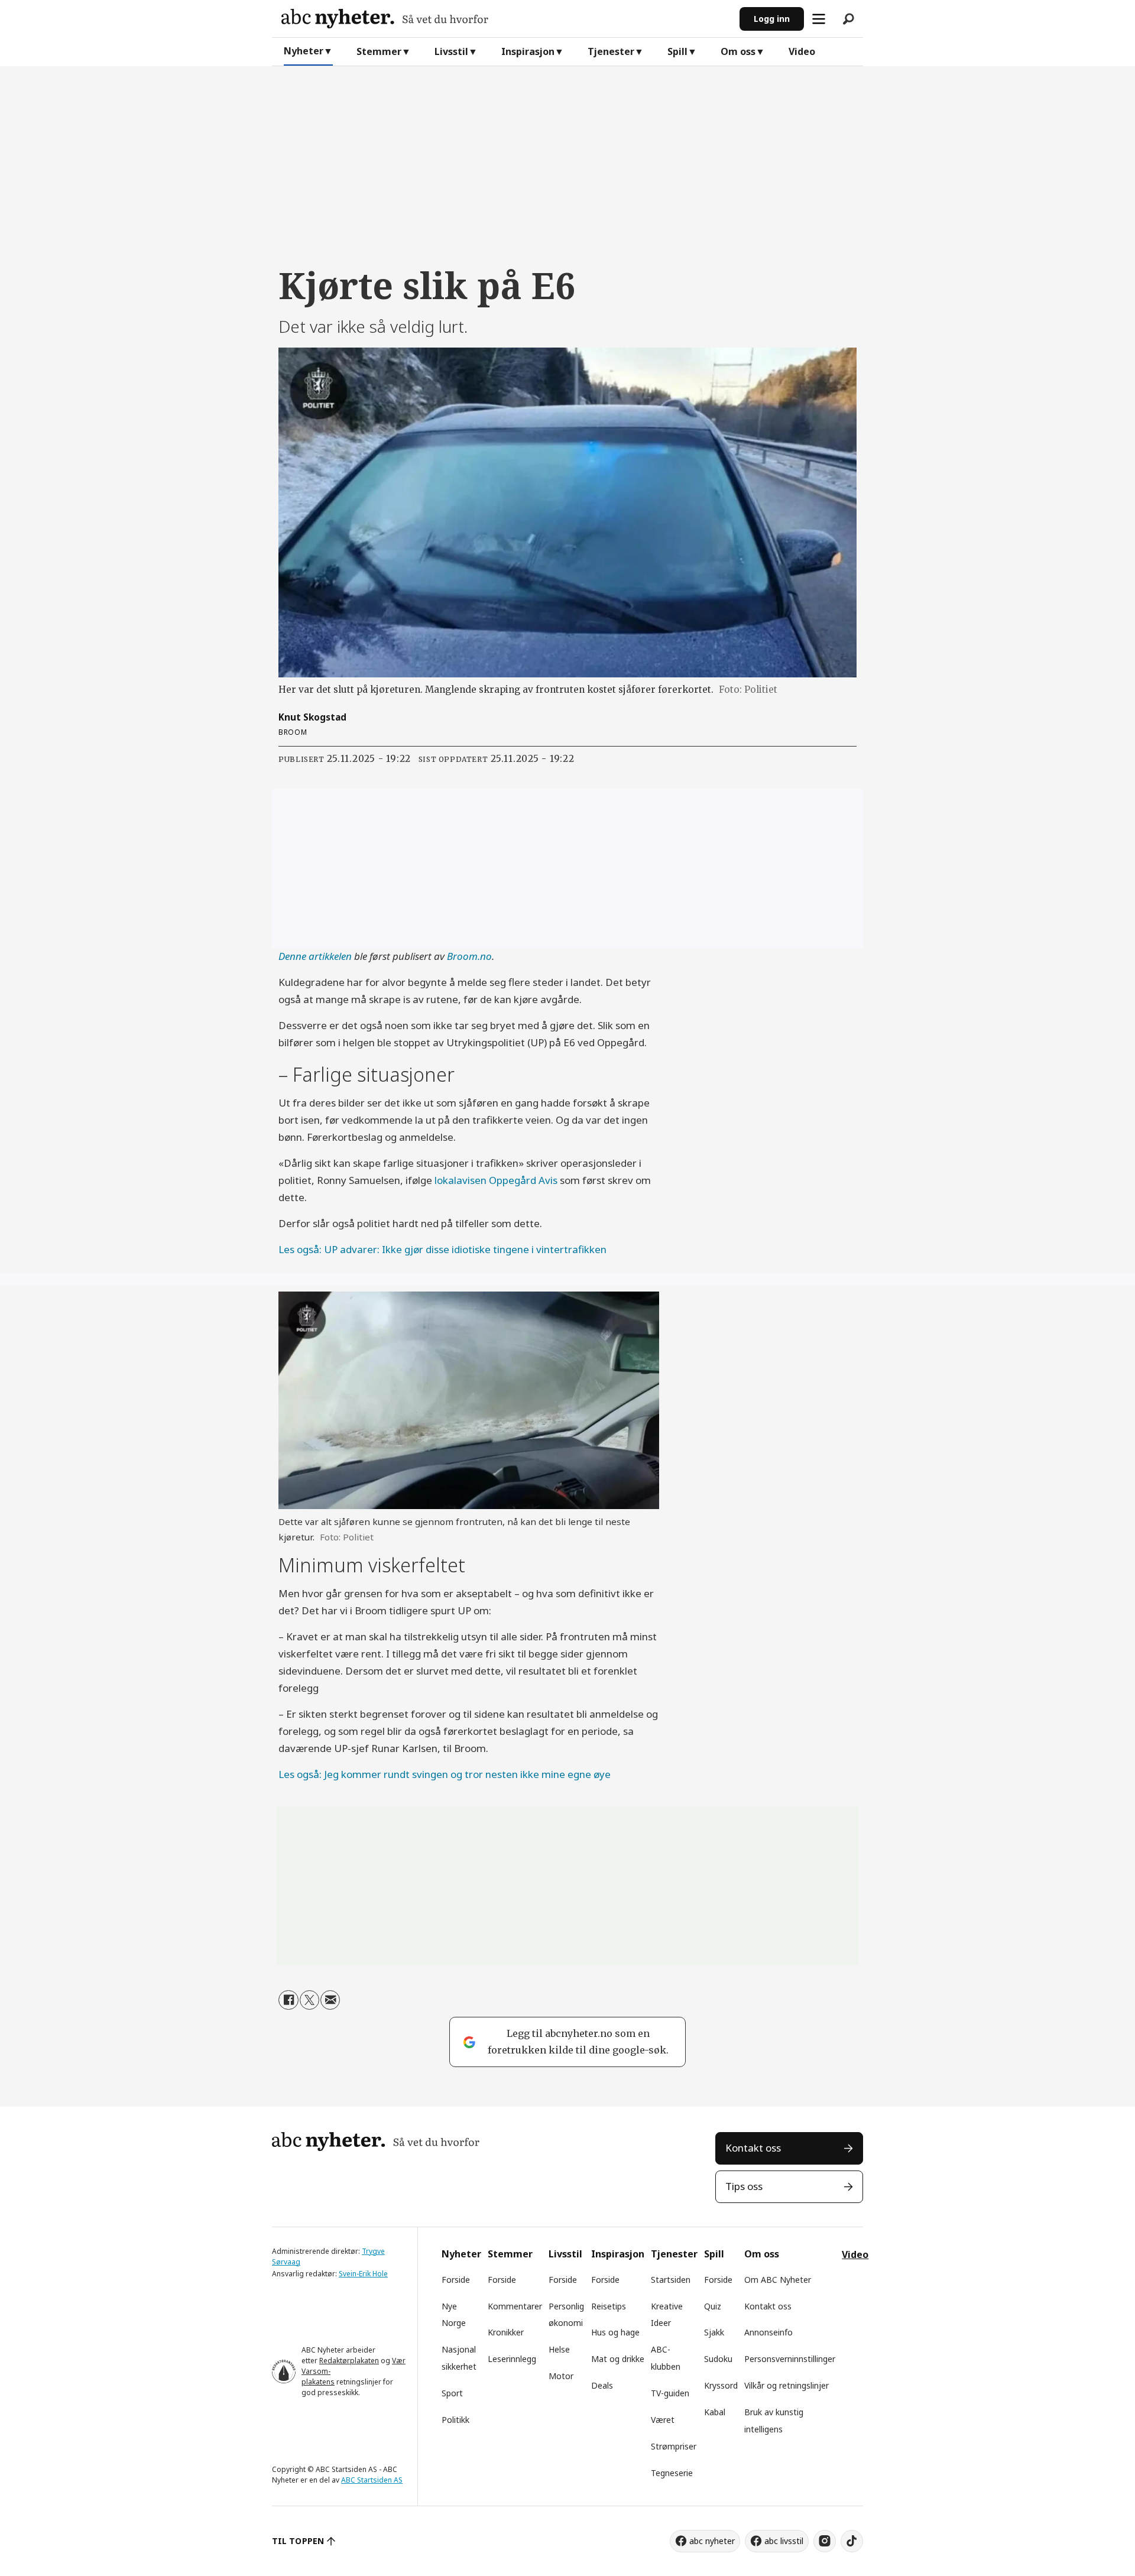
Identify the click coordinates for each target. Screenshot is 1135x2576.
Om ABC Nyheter (778, 2280)
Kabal (715, 2412)
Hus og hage (615, 2332)
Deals (602, 2385)
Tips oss (744, 2186)
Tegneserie (672, 2473)
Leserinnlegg (512, 2359)
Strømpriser (674, 2446)
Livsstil (451, 51)
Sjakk (714, 2332)
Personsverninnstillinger (790, 2359)
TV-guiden (670, 2393)
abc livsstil (784, 2541)
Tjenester (611, 51)
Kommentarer (515, 2306)
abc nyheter (712, 2541)
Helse (559, 2349)
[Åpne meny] (819, 19)
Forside (456, 2280)
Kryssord (721, 2385)
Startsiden (671, 2280)
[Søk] (848, 19)
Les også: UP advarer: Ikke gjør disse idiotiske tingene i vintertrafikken (442, 1249)
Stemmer (379, 51)
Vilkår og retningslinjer (787, 2385)
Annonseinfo (768, 2332)
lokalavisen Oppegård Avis (496, 1180)
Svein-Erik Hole (363, 2274)
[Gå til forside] (506, 19)
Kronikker (506, 2332)
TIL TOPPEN (298, 2541)
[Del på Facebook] (288, 2000)
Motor (561, 2376)
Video (802, 51)
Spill (677, 51)
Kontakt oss (753, 2148)
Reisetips (609, 2306)
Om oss (738, 51)
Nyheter (304, 51)
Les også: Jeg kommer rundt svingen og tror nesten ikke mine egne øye (445, 1774)
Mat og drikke (618, 2359)
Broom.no (469, 956)
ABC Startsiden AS (372, 2480)
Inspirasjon (528, 51)
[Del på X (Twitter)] (309, 2000)
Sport (452, 2393)
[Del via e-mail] (330, 2000)
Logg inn (772, 19)
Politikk (455, 2420)
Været (663, 2420)
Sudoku (718, 2359)
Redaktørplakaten (349, 2361)
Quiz (713, 2306)
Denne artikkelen (315, 956)
